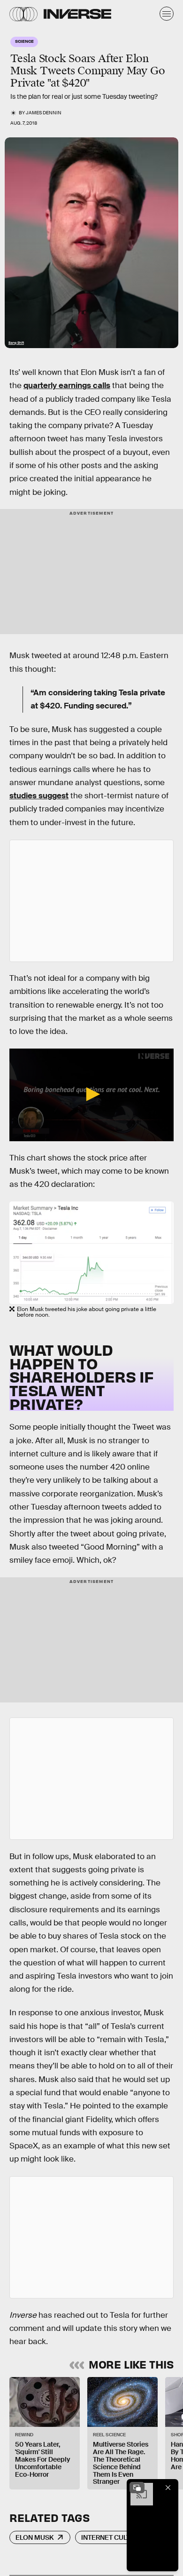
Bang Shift (16, 343)
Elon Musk (35, 2537)
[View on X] (91, 901)
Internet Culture (112, 2537)
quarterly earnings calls (67, 386)
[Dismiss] (168, 2488)
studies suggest (39, 796)
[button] (91, 1094)
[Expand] (137, 2488)
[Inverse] (77, 14)
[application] (91, 1095)
